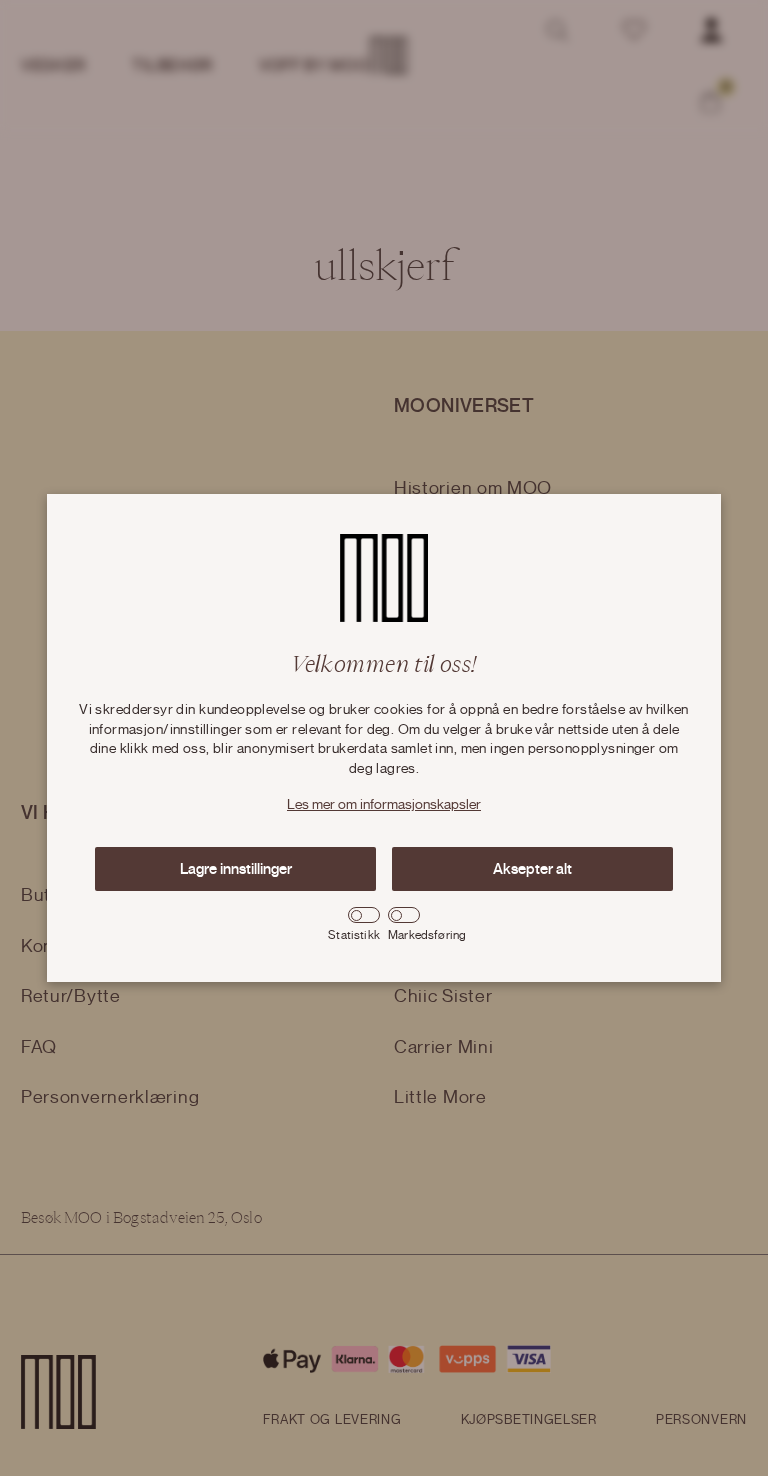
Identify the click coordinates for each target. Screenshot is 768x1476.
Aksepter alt (532, 869)
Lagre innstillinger (236, 869)
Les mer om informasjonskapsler (384, 805)
